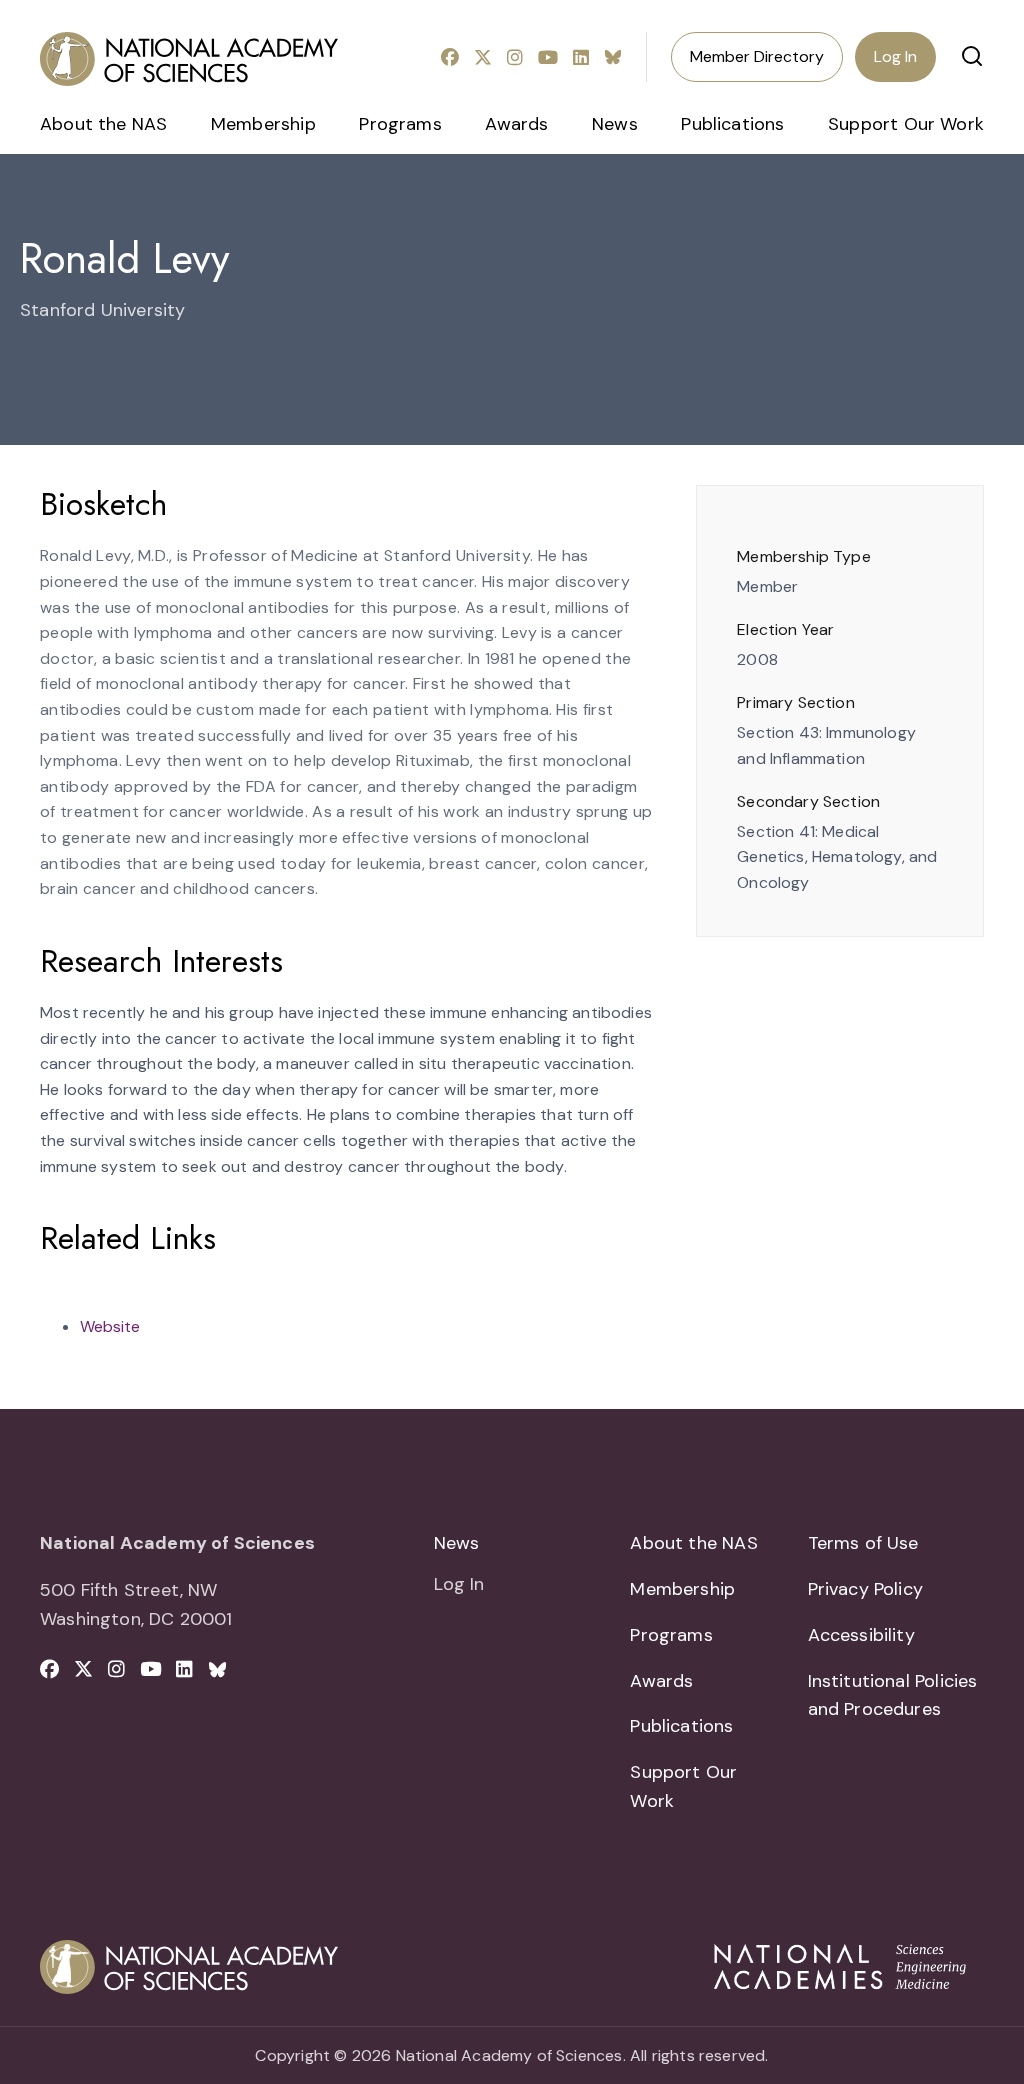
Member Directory (757, 56)
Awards (516, 124)
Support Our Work (906, 124)
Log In (895, 56)
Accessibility (861, 1635)
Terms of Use (863, 1543)
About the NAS (103, 124)
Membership (263, 124)
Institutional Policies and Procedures (893, 1695)
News (615, 124)
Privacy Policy (866, 1589)
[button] (972, 56)
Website (110, 1326)
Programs (400, 124)
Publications (732, 124)
